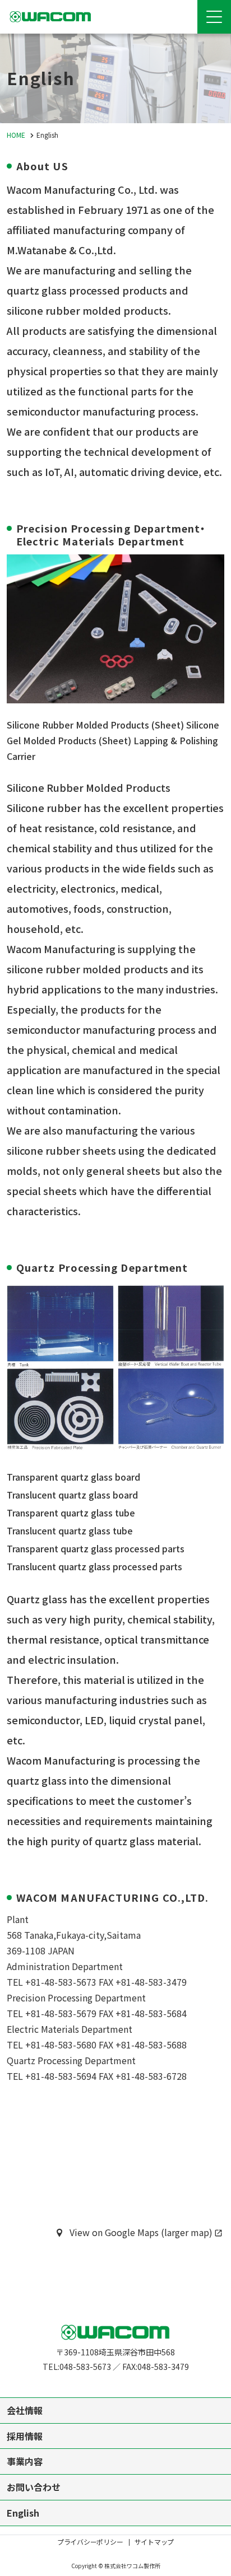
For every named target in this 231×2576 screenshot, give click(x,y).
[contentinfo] (115, 2437)
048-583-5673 (85, 2367)
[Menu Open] (214, 17)
